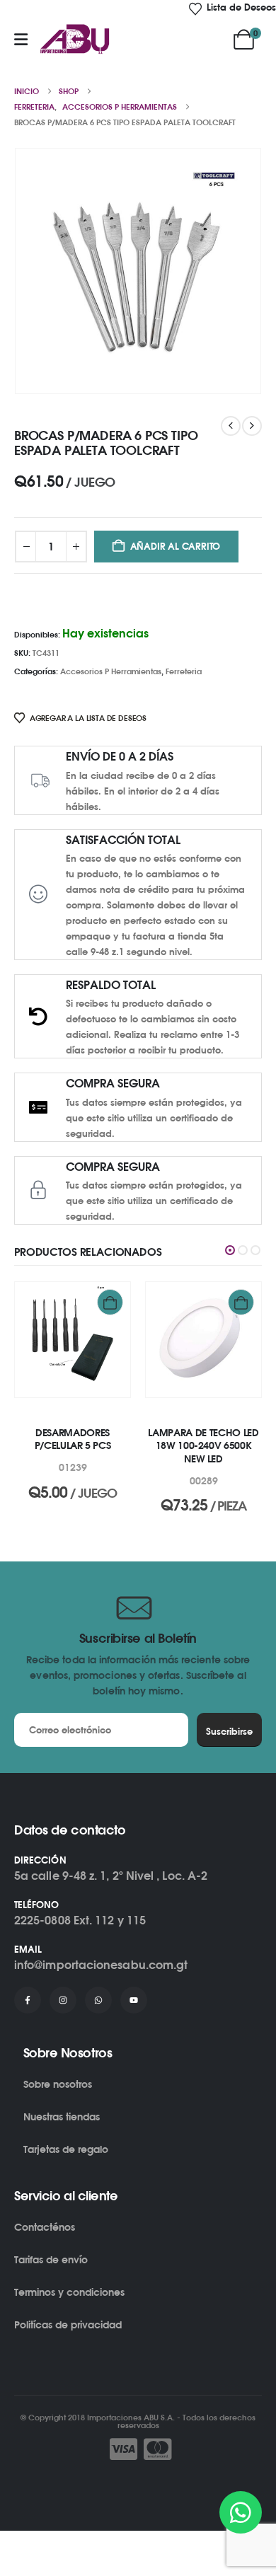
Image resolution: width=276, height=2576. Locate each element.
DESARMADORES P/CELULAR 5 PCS (66, 1439)
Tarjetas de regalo (66, 2149)
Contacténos (45, 2227)
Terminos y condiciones (69, 2292)
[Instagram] (63, 2000)
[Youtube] (134, 2000)
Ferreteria (184, 671)
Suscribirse (229, 1731)
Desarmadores (39, 1418)
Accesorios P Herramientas (111, 671)
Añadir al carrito (176, 546)
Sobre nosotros (58, 2084)
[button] (230, 1250)
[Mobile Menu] (21, 40)
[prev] (231, 426)
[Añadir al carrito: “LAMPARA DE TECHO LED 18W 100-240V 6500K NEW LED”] (235, 1302)
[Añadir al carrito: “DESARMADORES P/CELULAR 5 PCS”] (104, 1302)
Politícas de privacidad (68, 2324)
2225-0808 (42, 1920)
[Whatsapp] (98, 2000)
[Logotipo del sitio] (75, 40)
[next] (252, 426)
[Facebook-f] (28, 2000)
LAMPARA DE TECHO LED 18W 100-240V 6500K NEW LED (197, 1446)
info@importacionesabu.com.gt (101, 1965)
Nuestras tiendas (62, 2116)
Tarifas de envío (51, 2259)
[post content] (66, 1340)
